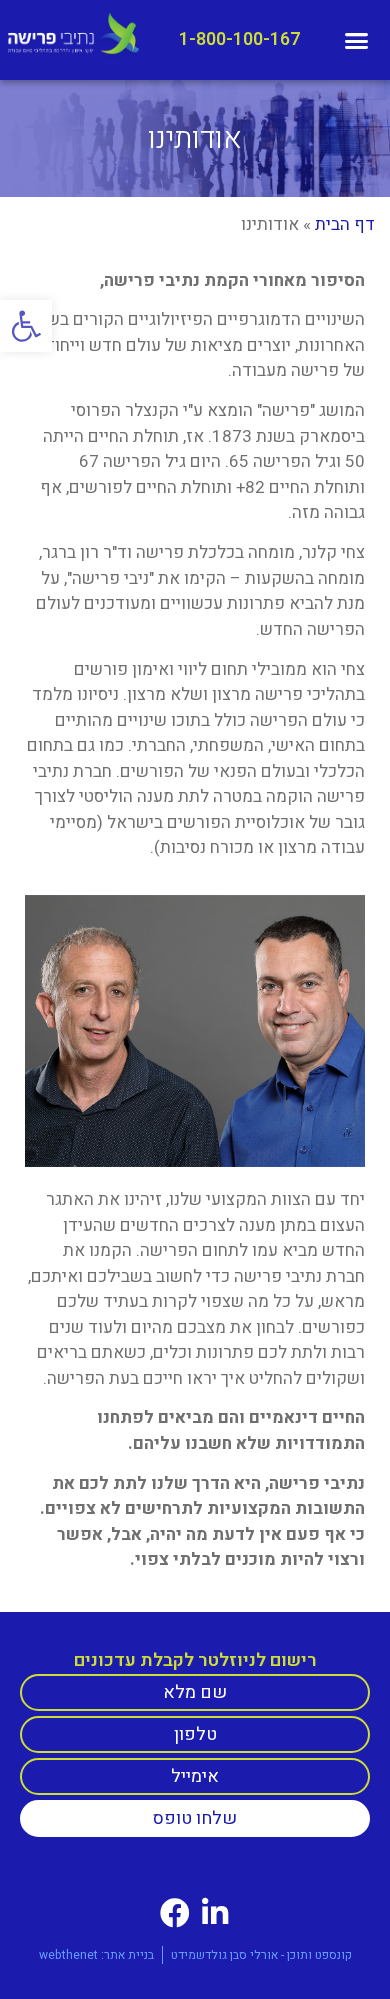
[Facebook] (175, 1913)
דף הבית (345, 224)
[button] (26, 326)
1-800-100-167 (239, 39)
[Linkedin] (215, 1913)
